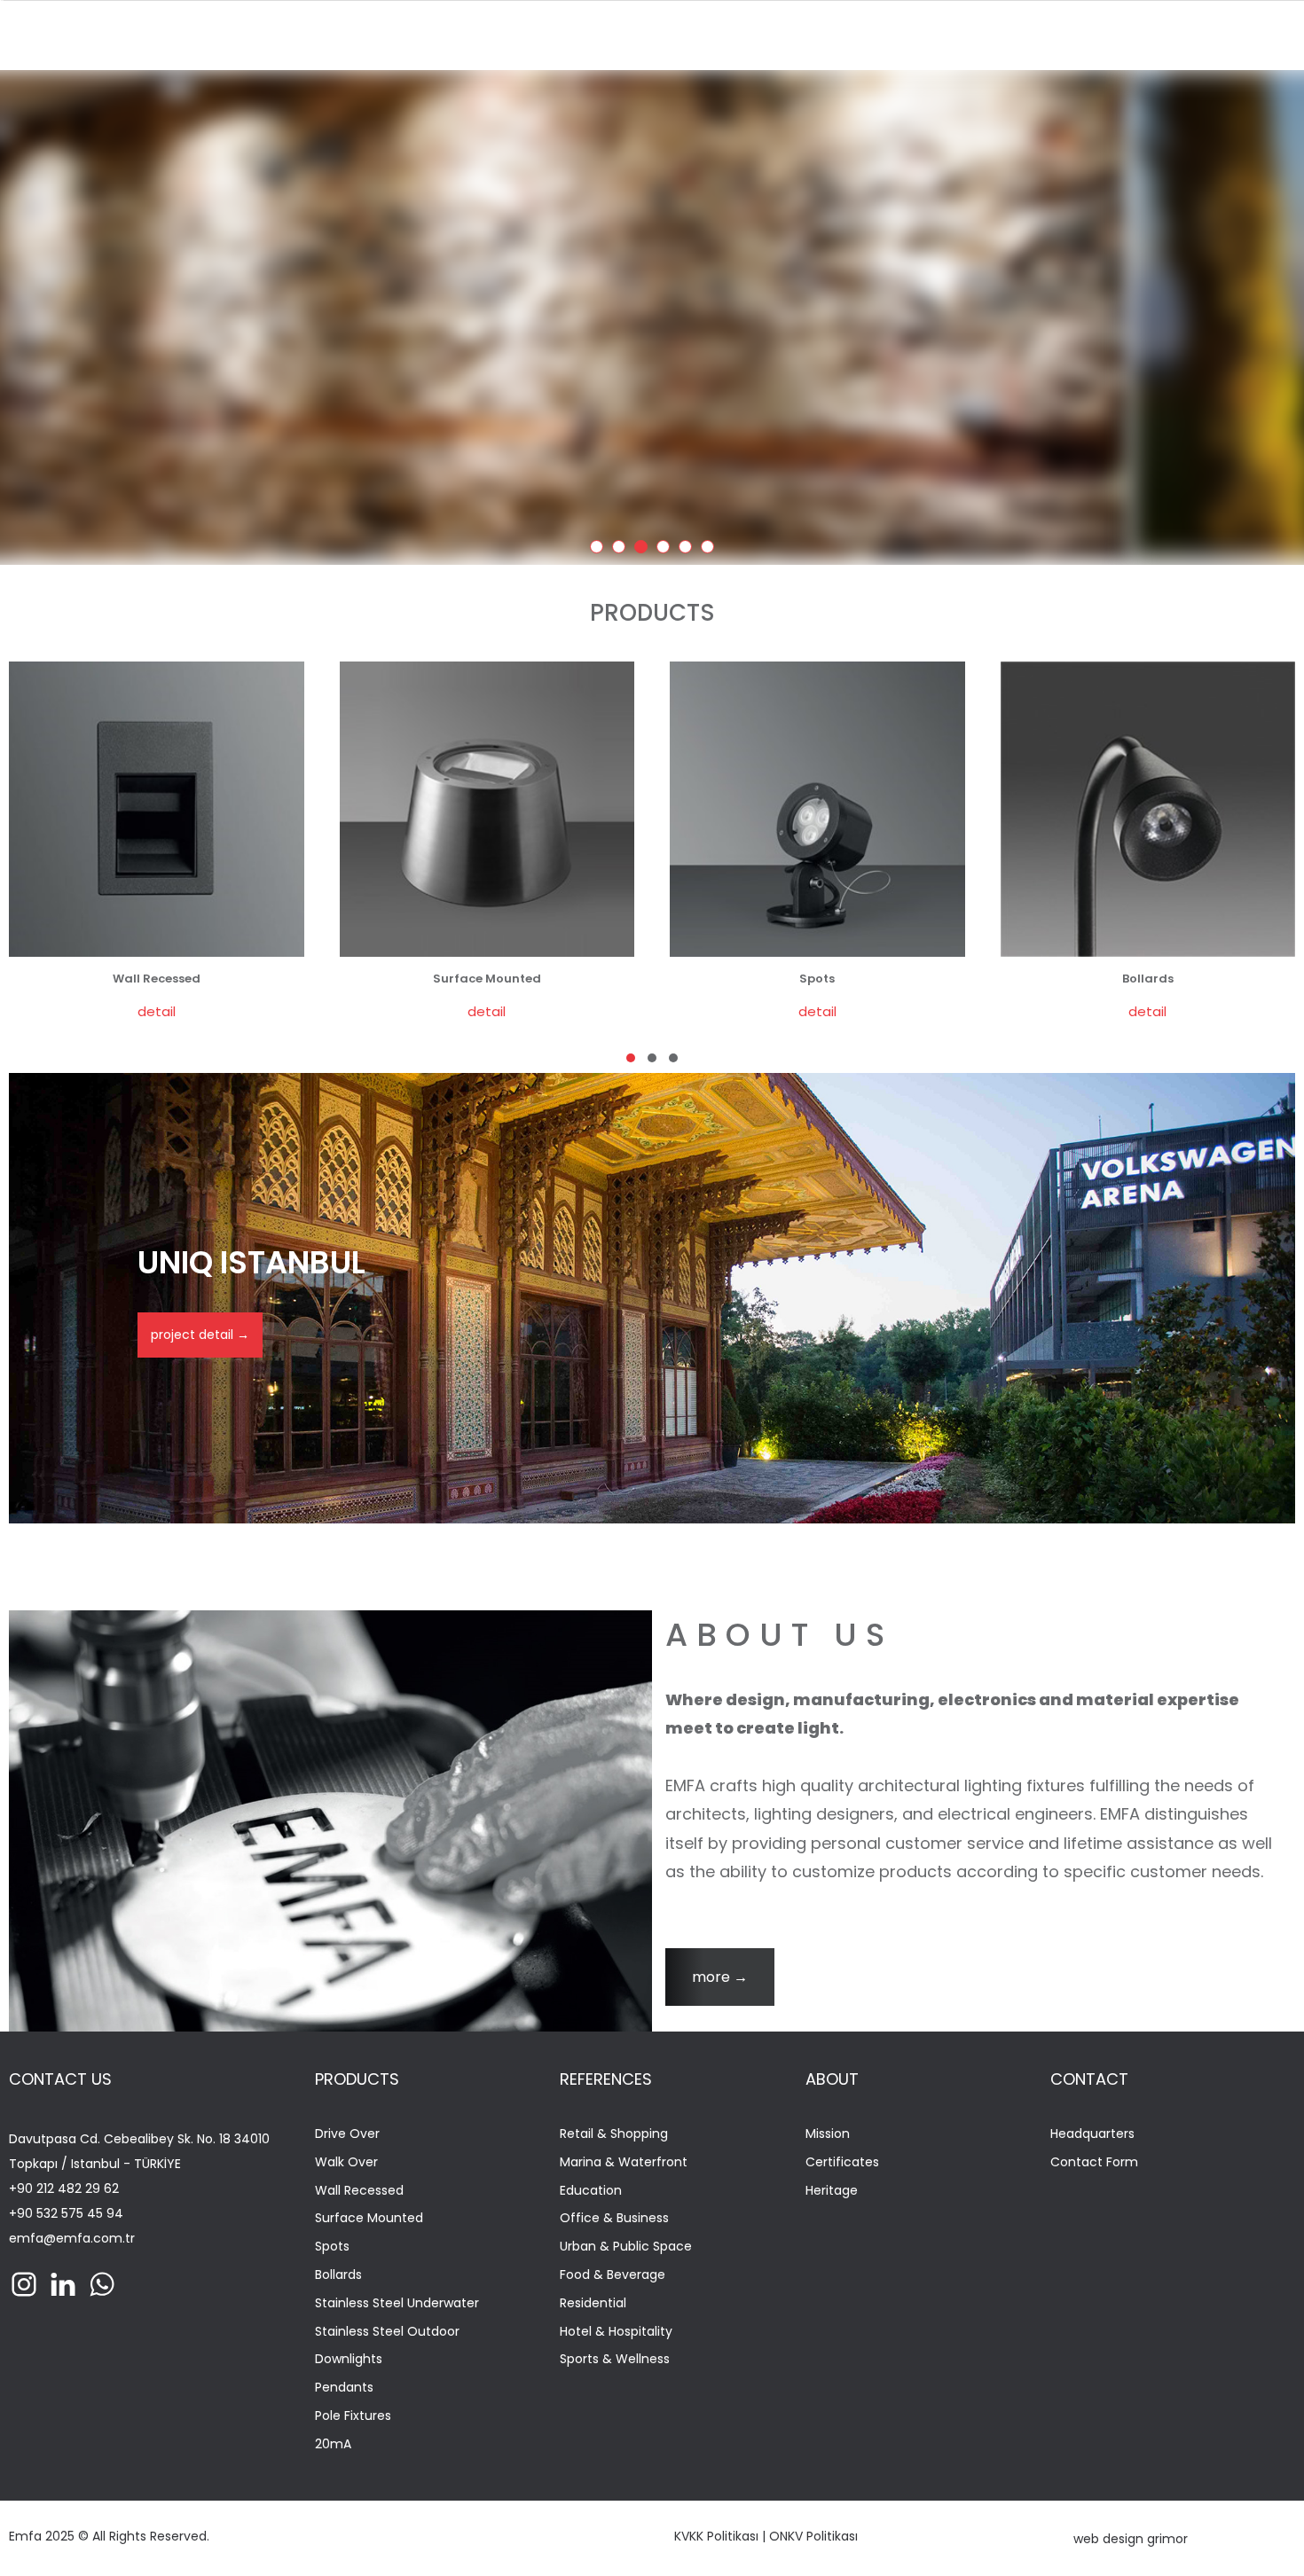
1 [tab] (600, 550)
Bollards (338, 2275)
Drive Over (347, 2134)
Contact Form (1094, 2162)
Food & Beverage (613, 2275)
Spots (332, 2247)
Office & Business (614, 2218)
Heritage (832, 2191)
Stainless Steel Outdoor (387, 2332)
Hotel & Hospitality (616, 2332)
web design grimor (1131, 2539)
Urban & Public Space (626, 2247)
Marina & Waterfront (624, 2162)
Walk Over (346, 2162)
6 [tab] (711, 550)
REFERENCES (606, 2079)
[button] (631, 1058)
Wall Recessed (359, 2191)
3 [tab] (644, 550)
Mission (828, 2134)
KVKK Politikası (716, 2536)
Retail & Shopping (614, 2134)
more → (720, 1977)
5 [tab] (688, 550)
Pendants (344, 2388)
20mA (333, 2444)
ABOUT (832, 2079)
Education (591, 2191)
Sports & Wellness (615, 2359)
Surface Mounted (369, 2218)
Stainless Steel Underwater (397, 2303)
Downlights (349, 2359)
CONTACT (1089, 2079)
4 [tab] (666, 550)
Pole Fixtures (353, 2416)
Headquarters (1092, 2134)
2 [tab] (622, 550)
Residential (593, 2303)
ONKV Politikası (813, 2536)
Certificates (842, 2162)
